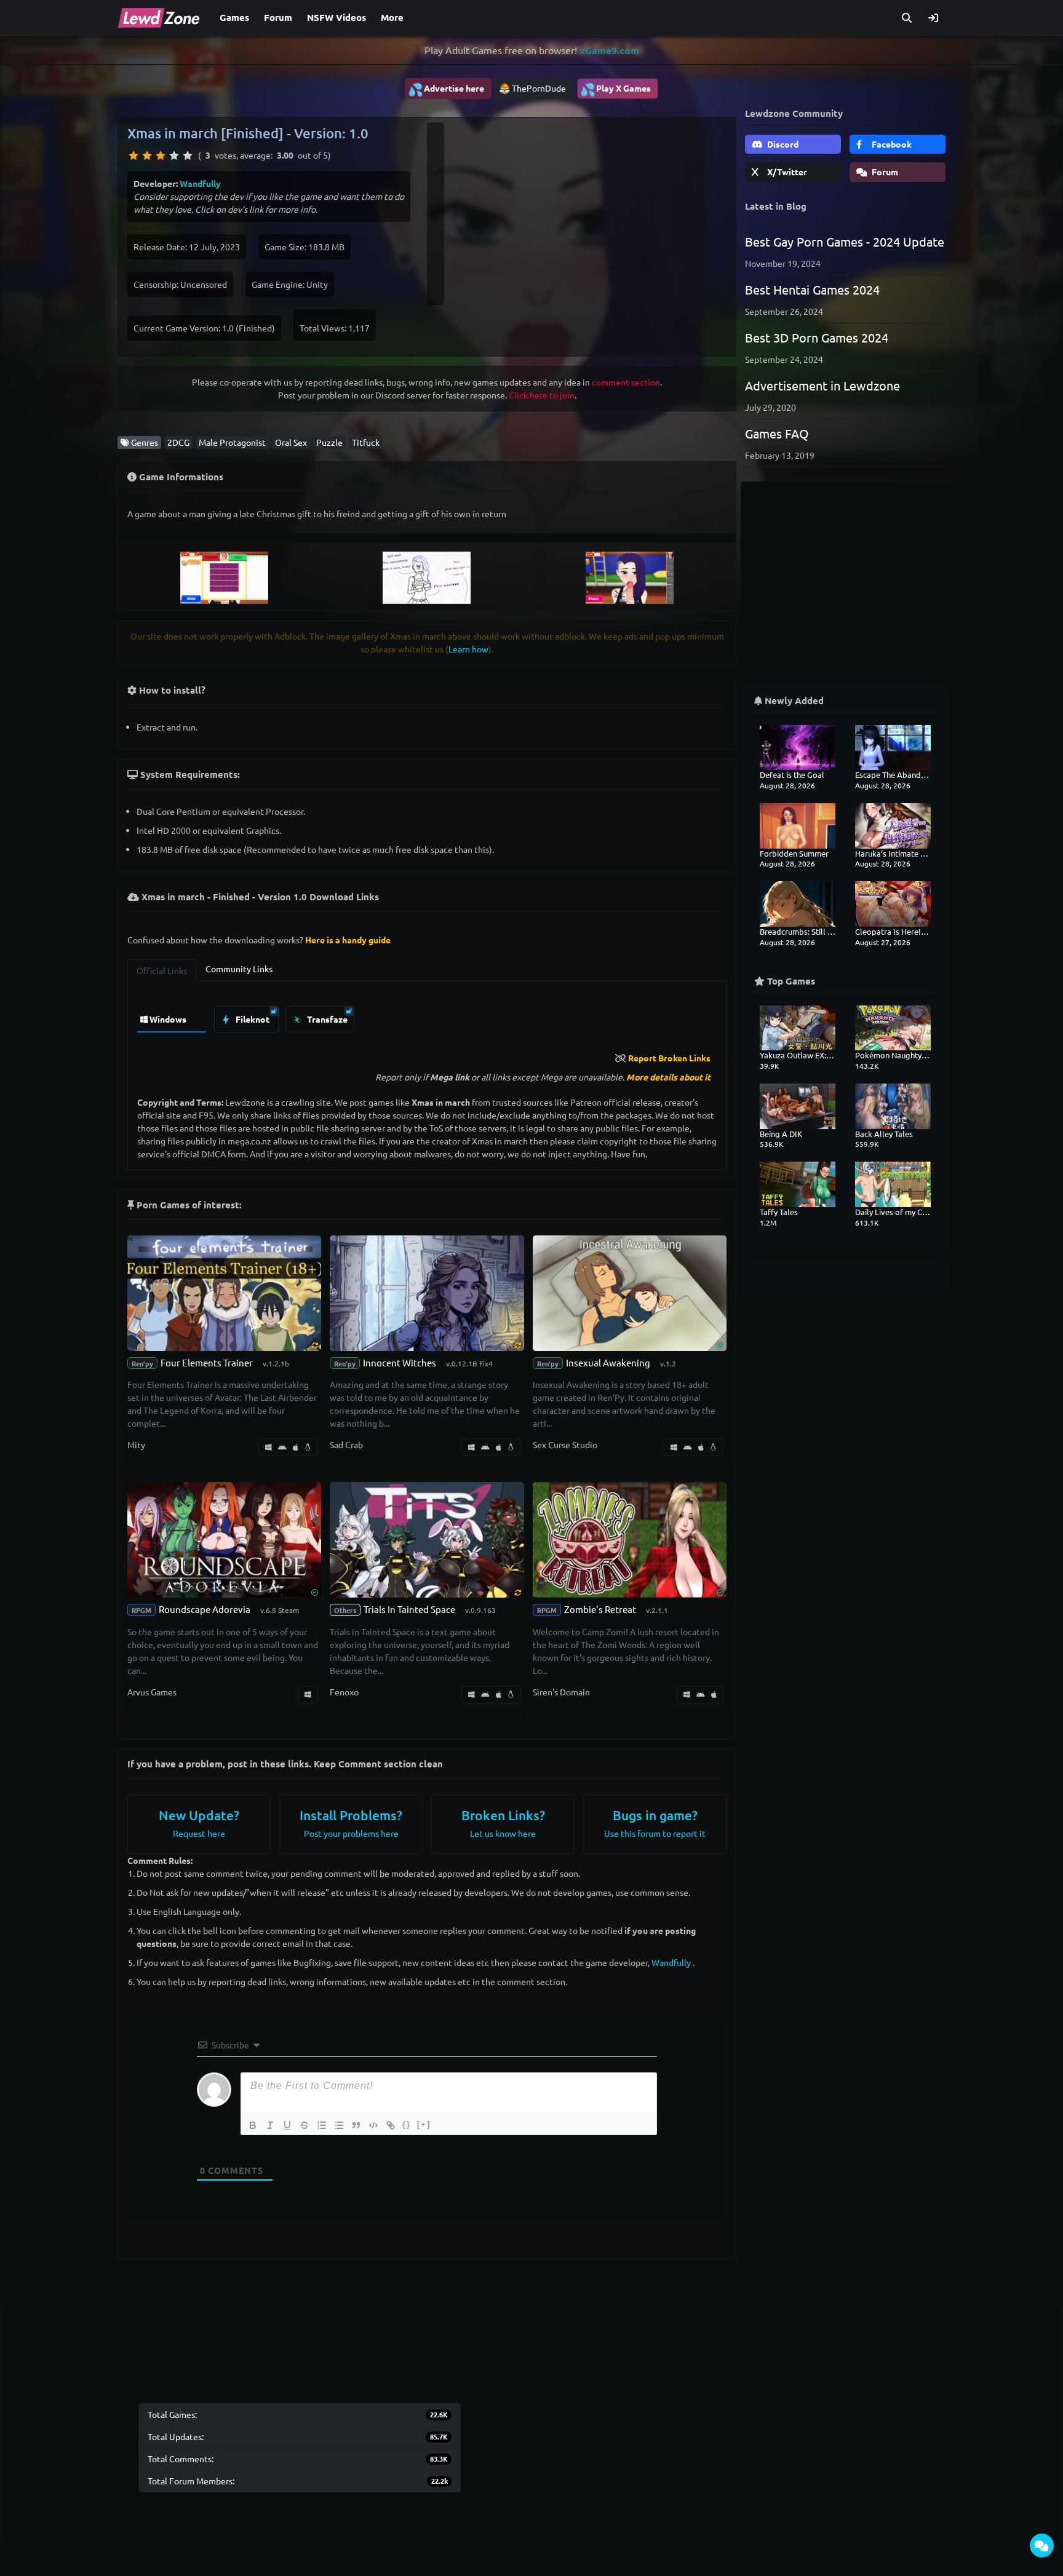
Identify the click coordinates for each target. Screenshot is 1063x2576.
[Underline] (287, 2125)
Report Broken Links (669, 1058)
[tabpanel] (427, 1016)
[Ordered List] (322, 2125)
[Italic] (270, 2125)
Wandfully (200, 183)
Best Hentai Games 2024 (812, 289)
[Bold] (253, 2125)
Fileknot (252, 1019)
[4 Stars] (174, 156)
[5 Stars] (188, 156)
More (392, 17)
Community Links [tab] (239, 969)
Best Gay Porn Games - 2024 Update (845, 241)
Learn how (468, 649)
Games (234, 17)
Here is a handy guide (348, 940)
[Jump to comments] (1042, 2546)
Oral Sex (291, 442)
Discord (782, 144)
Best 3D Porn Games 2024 (817, 337)
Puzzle (329, 442)
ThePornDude (539, 88)
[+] (424, 2124)
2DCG (178, 442)
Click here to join (542, 395)
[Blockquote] (356, 2125)
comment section (626, 382)
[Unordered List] (339, 2125)
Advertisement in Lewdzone (822, 385)
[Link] (391, 2125)
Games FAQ (777, 433)
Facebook (891, 144)
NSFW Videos (336, 17)
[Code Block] (373, 2125)
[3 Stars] (161, 156)
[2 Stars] (147, 156)
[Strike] (305, 2125)
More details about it (668, 1077)
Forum (278, 17)
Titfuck (366, 442)
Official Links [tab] (162, 970)
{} (407, 2124)
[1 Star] (133, 156)
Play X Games (615, 89)
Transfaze (326, 1019)
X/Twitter (786, 172)
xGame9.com (609, 50)
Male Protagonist (232, 442)
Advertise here (446, 89)
